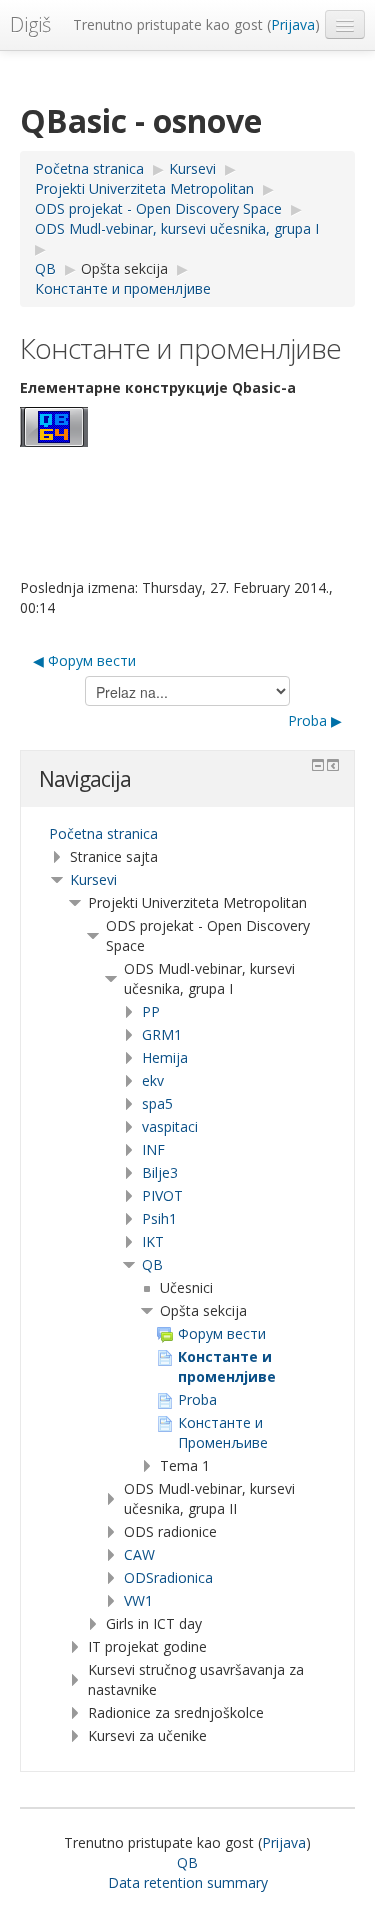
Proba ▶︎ (315, 720)
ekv (153, 1080)
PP (151, 1011)
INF (153, 1149)
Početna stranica (103, 833)
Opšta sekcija (124, 268)
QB (152, 1264)
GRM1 (162, 1034)
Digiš (30, 24)
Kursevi (93, 879)
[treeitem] (187, 834)
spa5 (157, 1103)
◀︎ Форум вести (84, 660)
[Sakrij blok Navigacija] (318, 765)
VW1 (138, 1600)
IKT (153, 1241)
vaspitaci (170, 1126)
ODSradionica (168, 1577)
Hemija (165, 1057)
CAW (139, 1554)
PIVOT (162, 1195)
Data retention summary (188, 1882)
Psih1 (159, 1218)
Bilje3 (160, 1172)
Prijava (293, 24)
